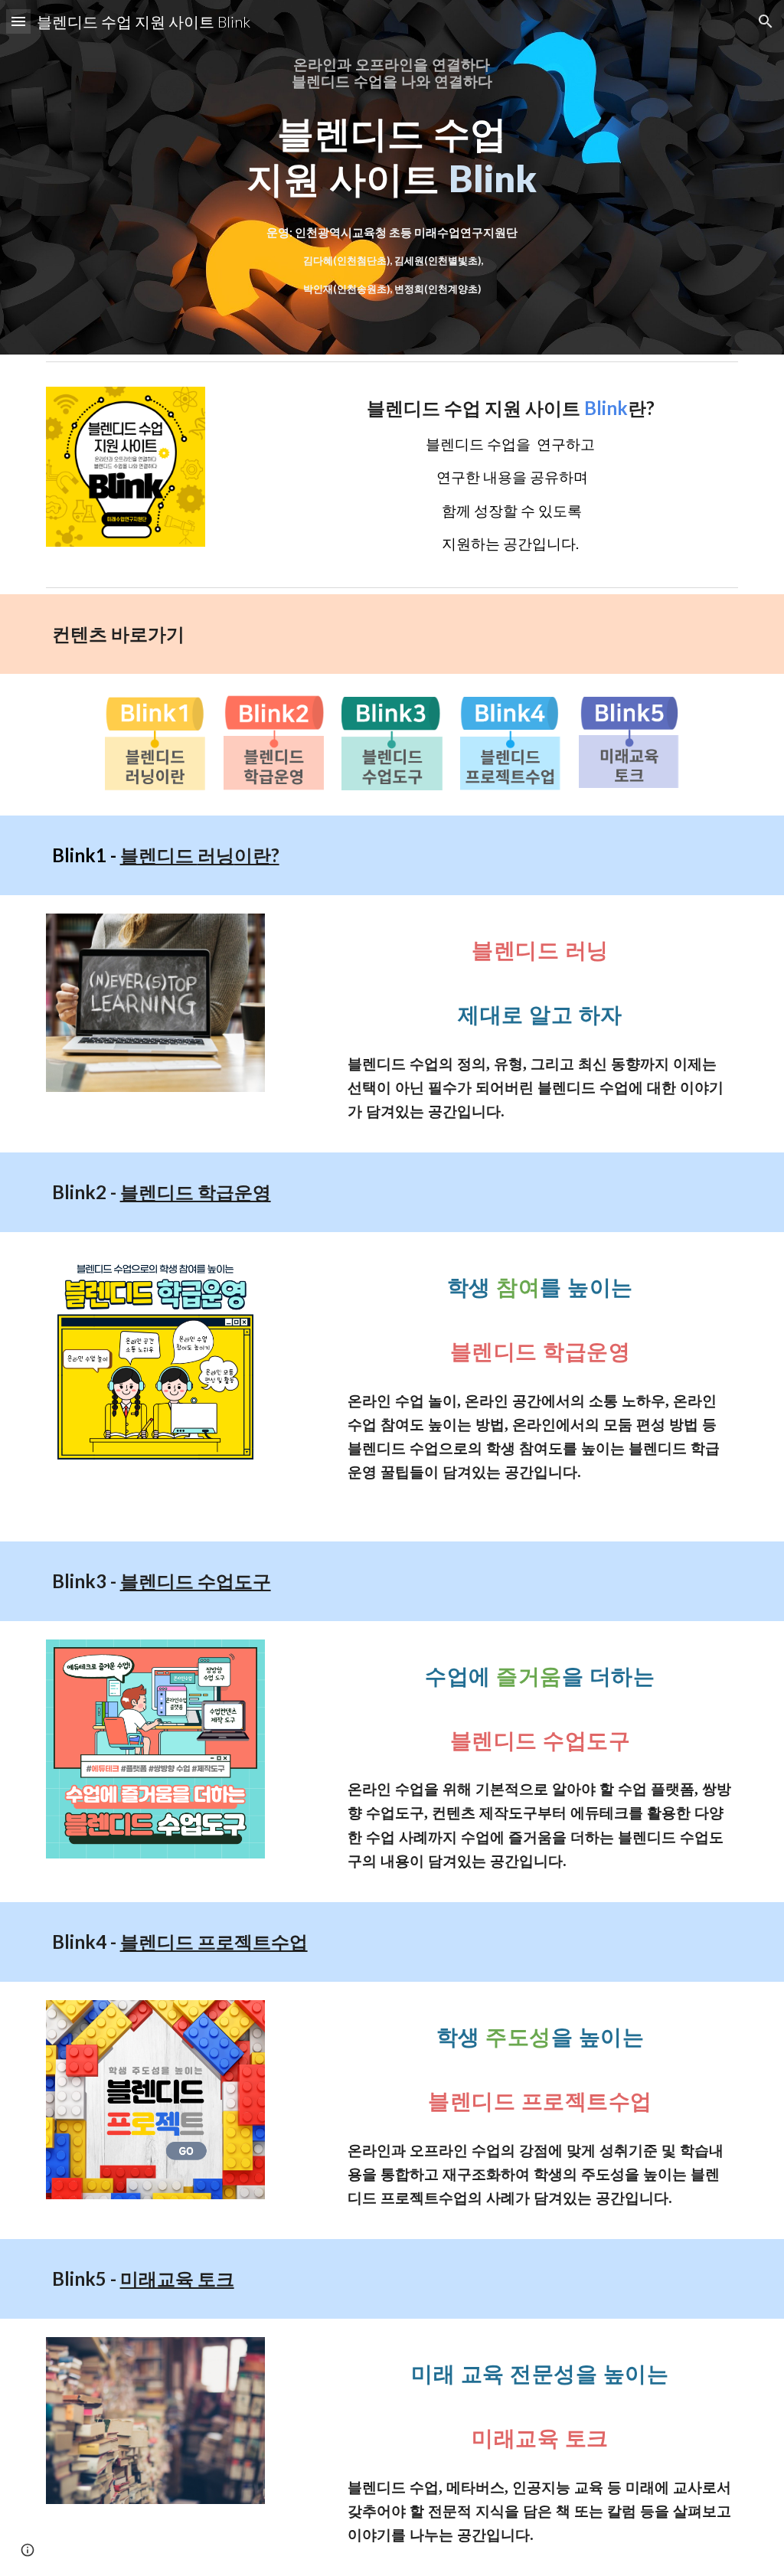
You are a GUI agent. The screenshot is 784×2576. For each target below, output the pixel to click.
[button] (18, 21)
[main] (392, 74)
